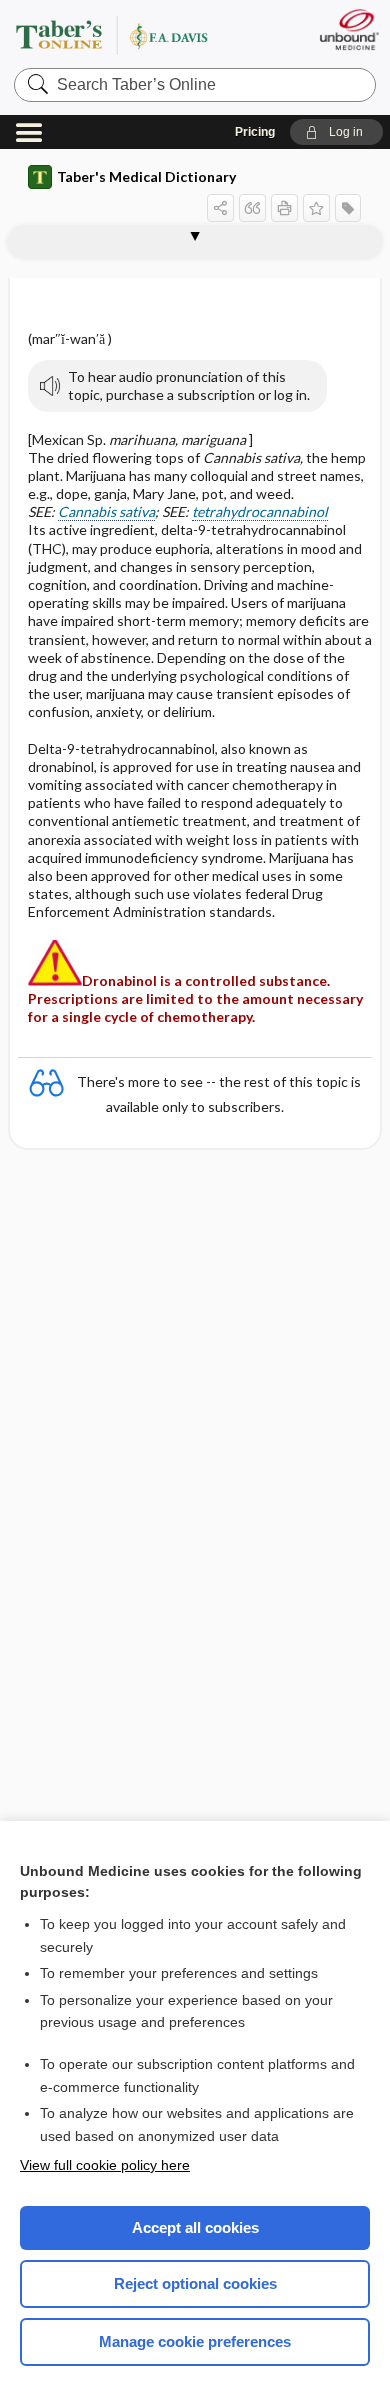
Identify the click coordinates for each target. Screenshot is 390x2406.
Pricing (255, 132)
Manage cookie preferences (195, 2341)
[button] (336, 132)
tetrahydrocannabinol (260, 511)
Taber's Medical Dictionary (146, 176)
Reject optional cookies (195, 2283)
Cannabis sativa (106, 511)
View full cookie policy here (105, 2165)
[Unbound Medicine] (348, 29)
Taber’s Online (136, 34)
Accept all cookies (195, 2227)
